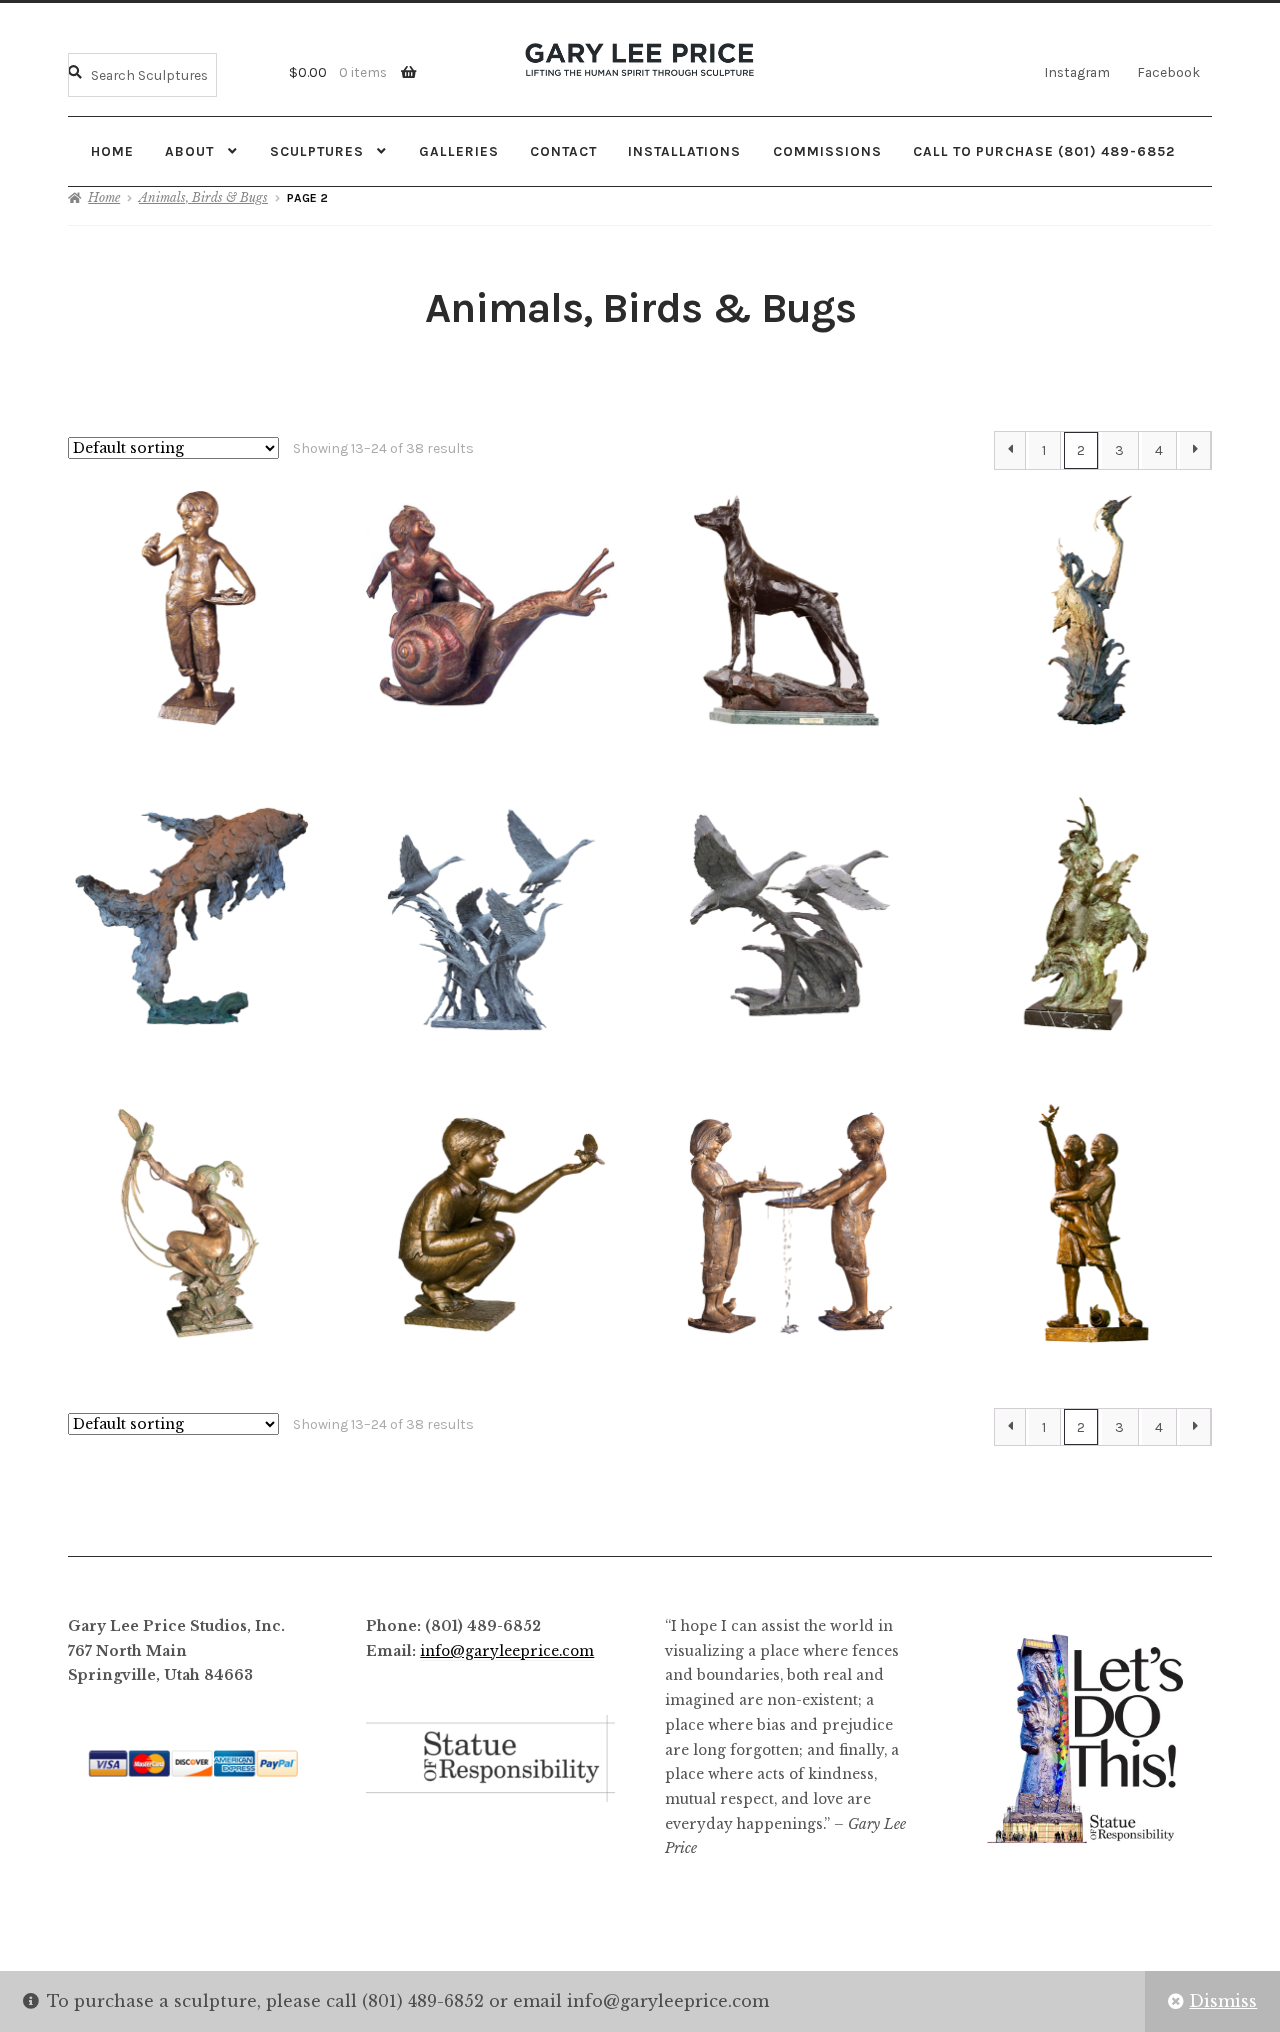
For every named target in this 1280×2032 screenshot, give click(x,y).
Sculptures (317, 151)
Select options (491, 607)
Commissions (827, 151)
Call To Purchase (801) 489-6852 (1044, 151)
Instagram (1077, 72)
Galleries (459, 151)
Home (112, 151)
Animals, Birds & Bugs (203, 197)
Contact (563, 151)
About (189, 151)
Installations (684, 151)
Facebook (1168, 72)
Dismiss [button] (1223, 2001)
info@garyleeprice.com (507, 1651)
